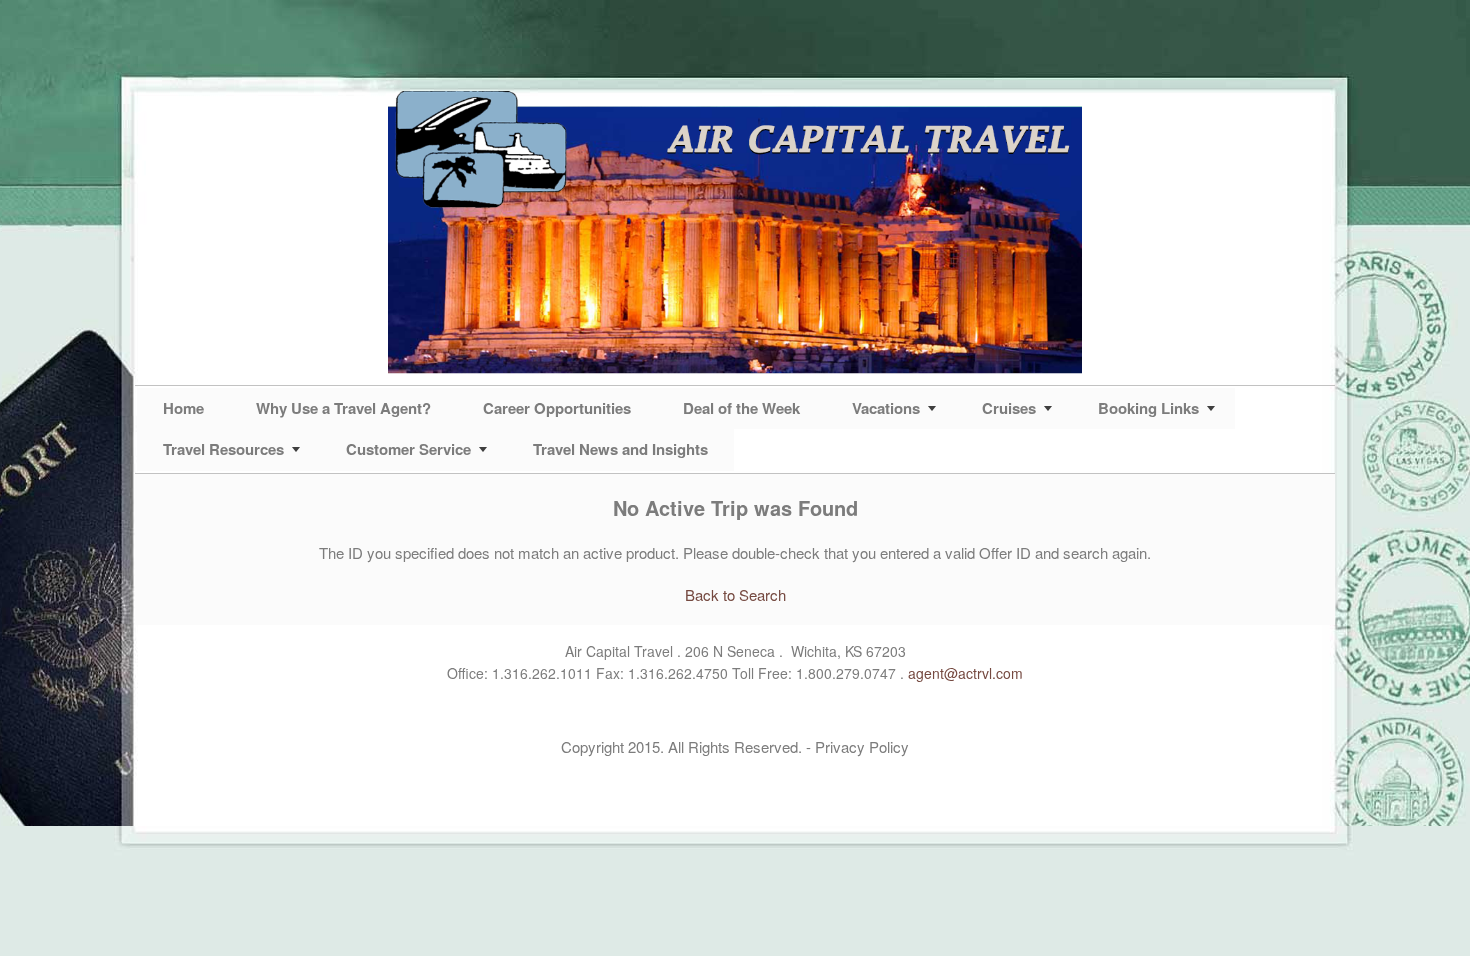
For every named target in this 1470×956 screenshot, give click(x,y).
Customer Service (408, 449)
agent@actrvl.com (965, 673)
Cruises (1009, 408)
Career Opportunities (557, 408)
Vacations (886, 408)
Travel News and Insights (620, 449)
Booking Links (1148, 408)
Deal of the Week (741, 408)
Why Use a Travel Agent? (343, 408)
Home (183, 408)
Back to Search (735, 594)
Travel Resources (223, 449)
